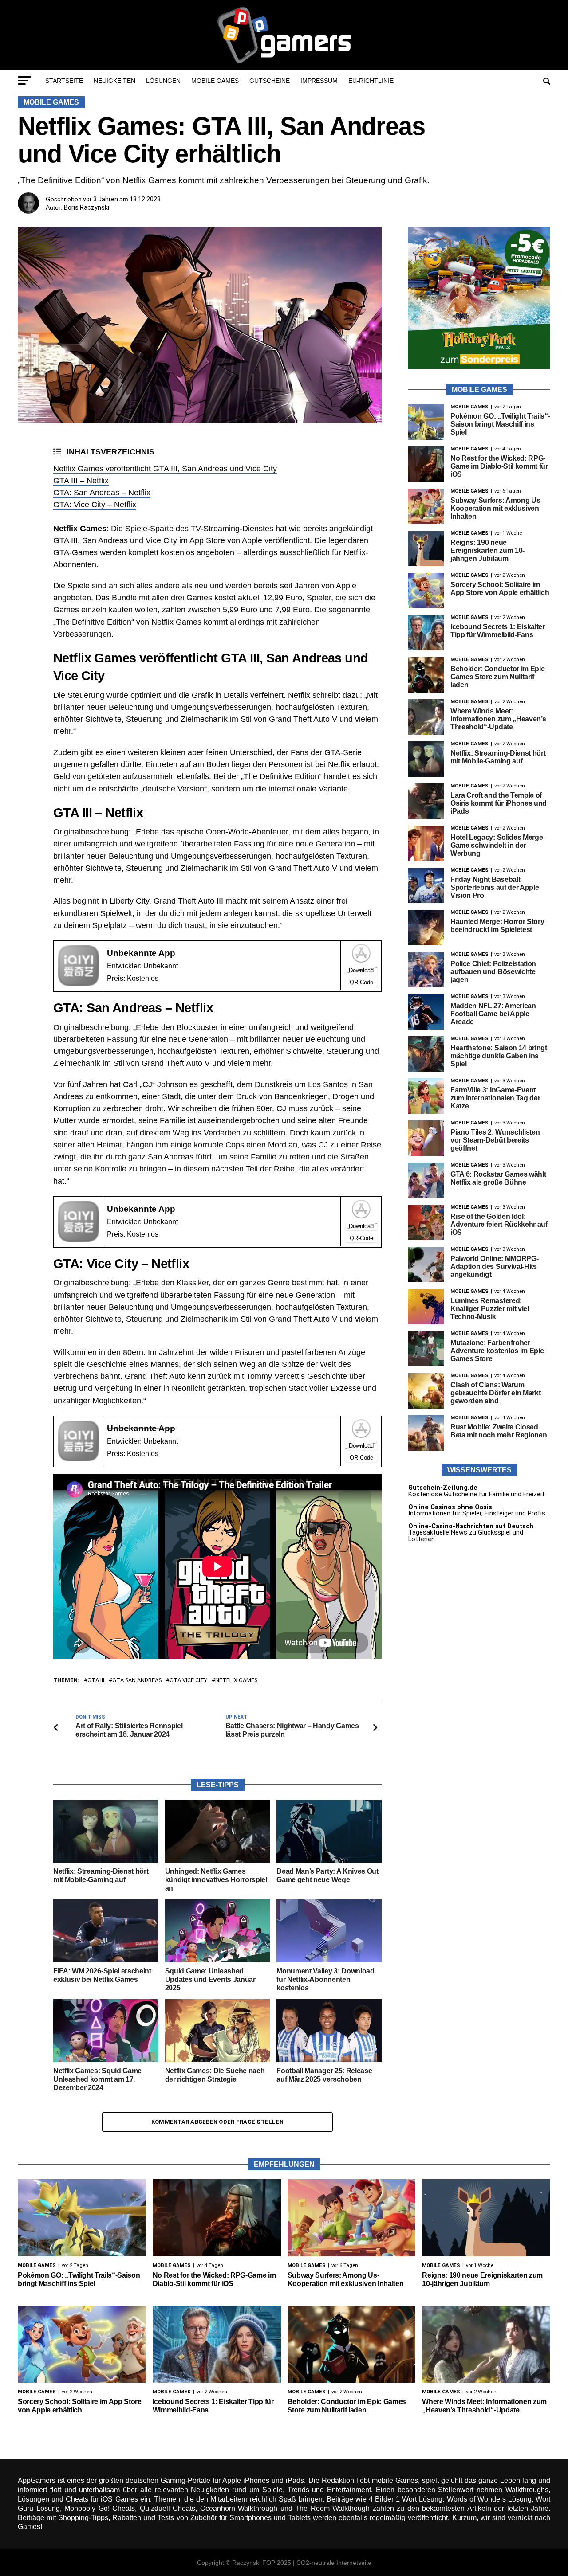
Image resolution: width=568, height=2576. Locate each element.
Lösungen (163, 81)
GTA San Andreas (137, 1681)
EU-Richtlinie (371, 81)
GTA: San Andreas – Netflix (102, 493)
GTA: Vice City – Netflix (95, 505)
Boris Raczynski (87, 207)
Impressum (319, 81)
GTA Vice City (188, 1681)
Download (361, 970)
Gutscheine (270, 81)
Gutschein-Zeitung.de (443, 1488)
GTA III (96, 1681)
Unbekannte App (141, 953)
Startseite (64, 81)
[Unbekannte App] (79, 984)
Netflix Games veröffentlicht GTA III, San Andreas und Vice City (165, 469)
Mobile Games (215, 81)
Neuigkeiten (114, 81)
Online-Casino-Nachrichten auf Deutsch (471, 1526)
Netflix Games (236, 1681)
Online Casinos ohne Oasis (450, 1507)
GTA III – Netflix (81, 481)
